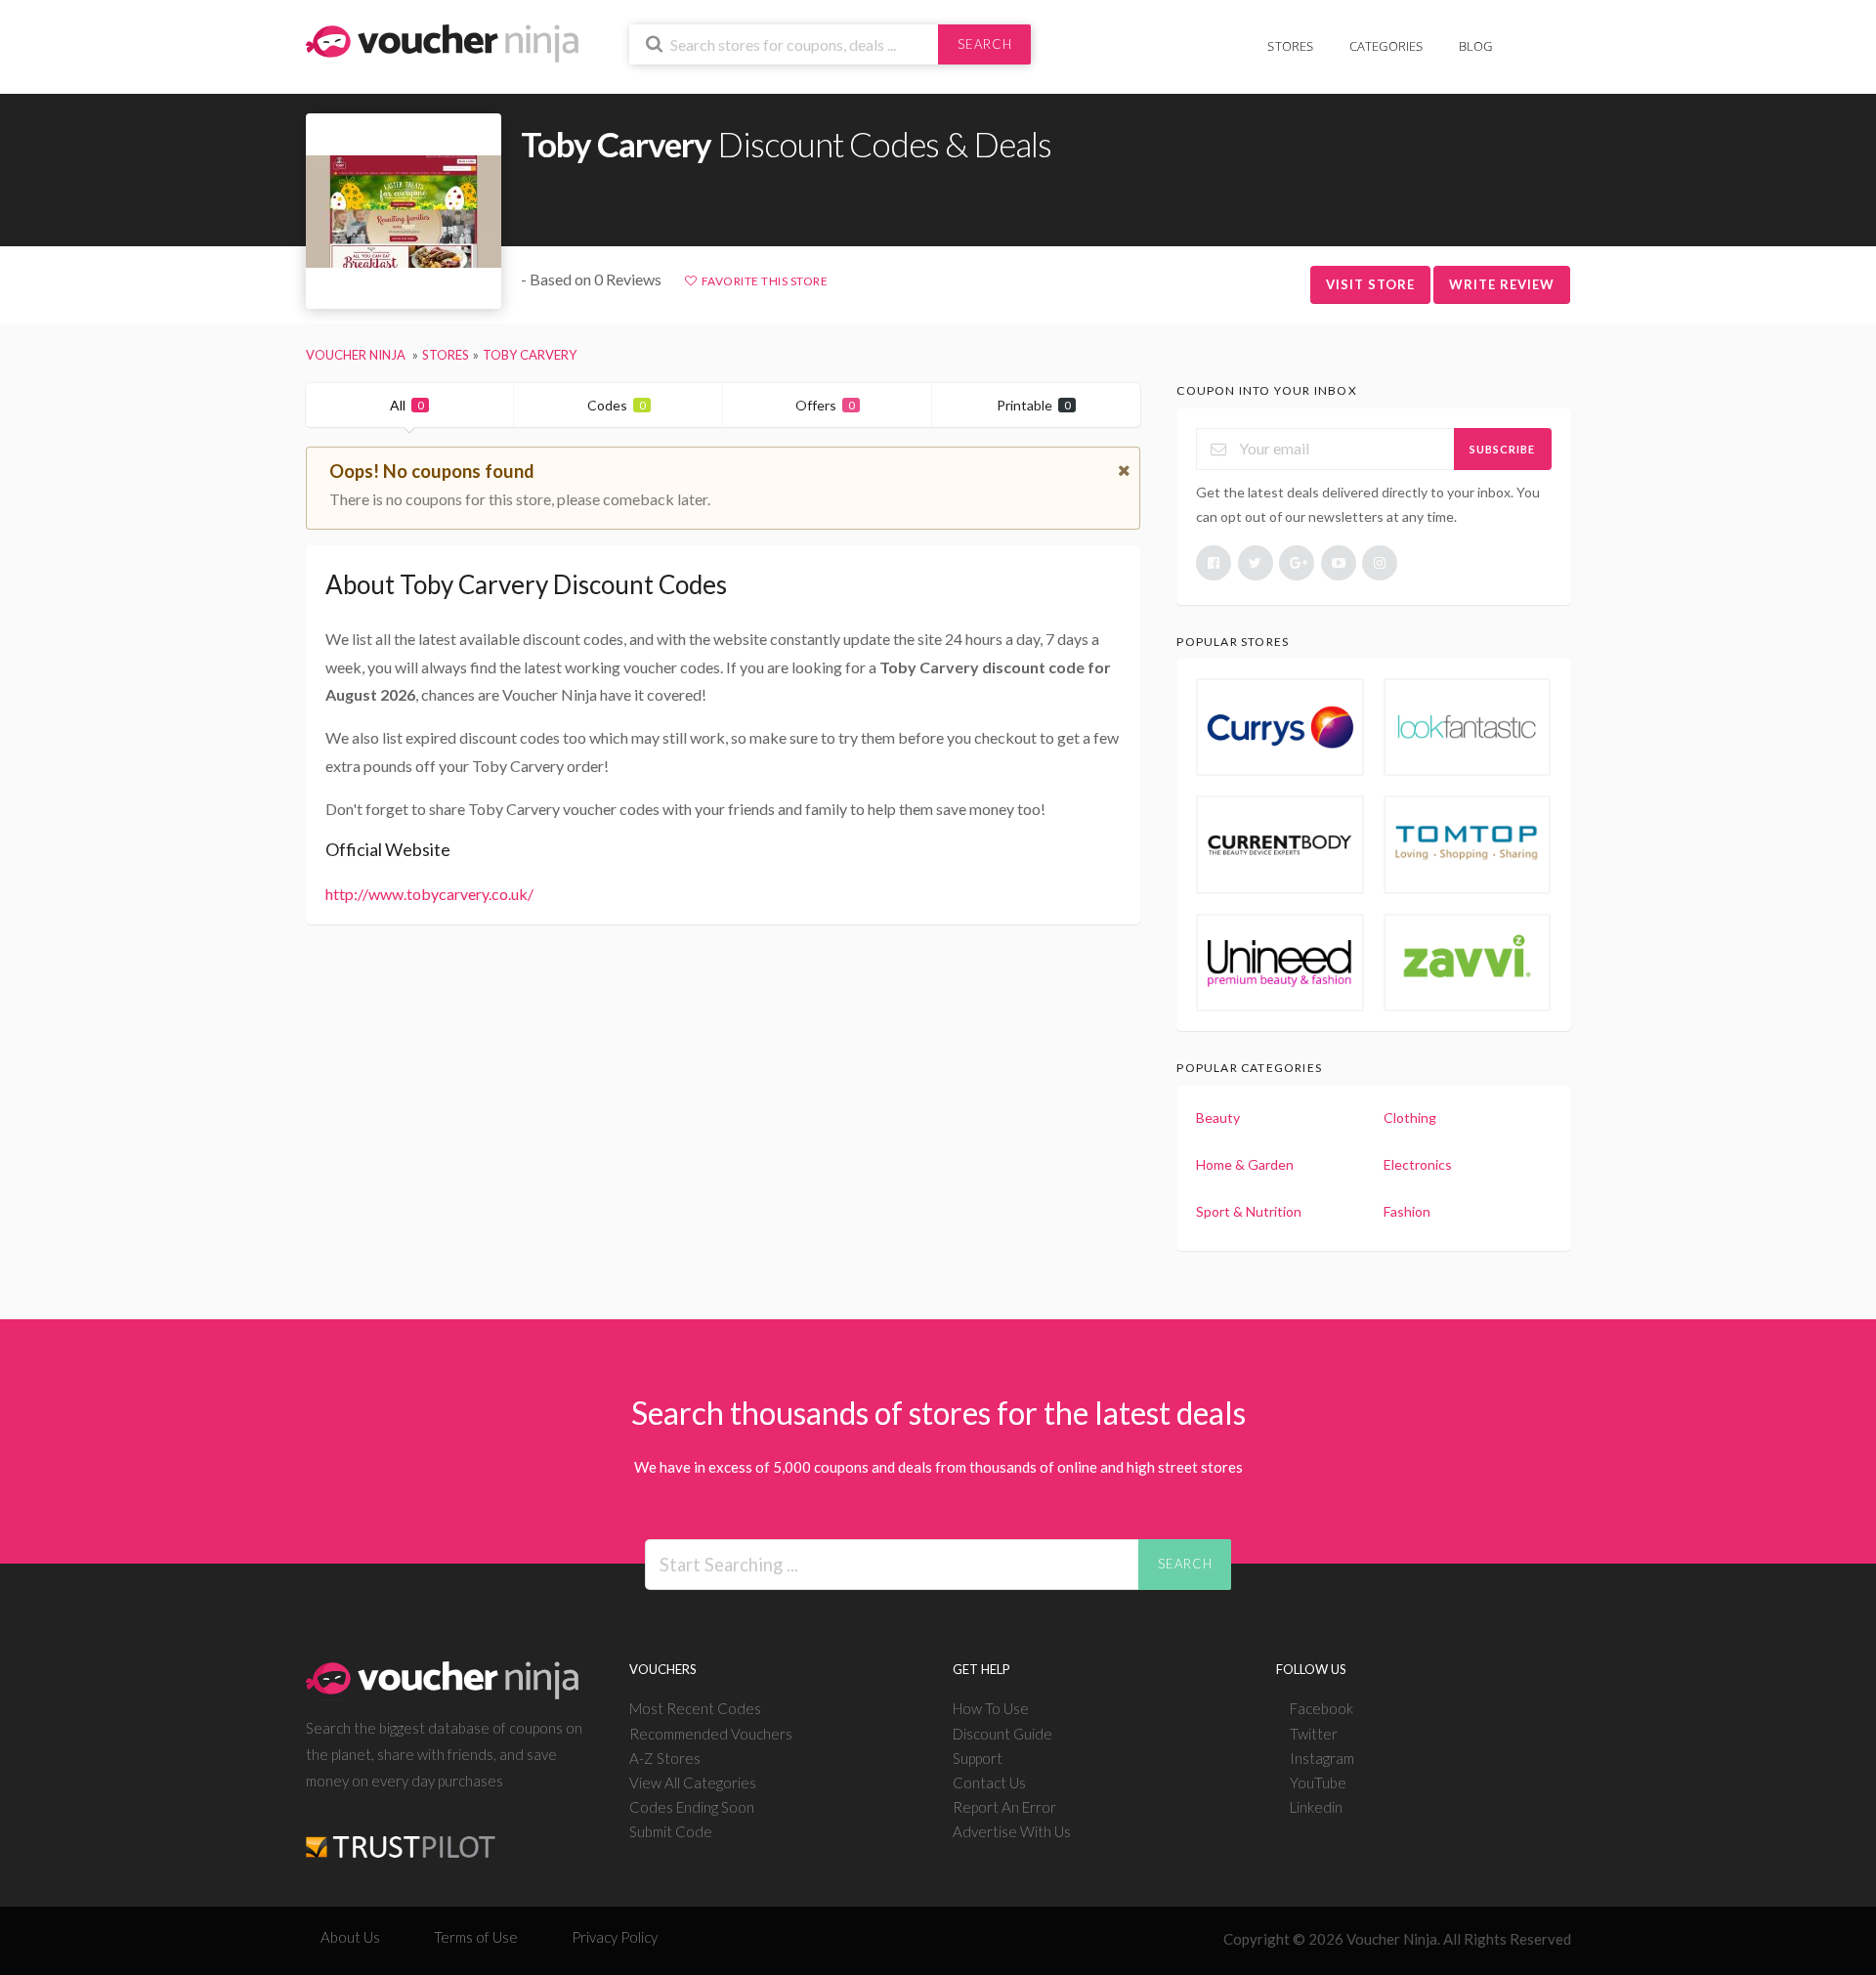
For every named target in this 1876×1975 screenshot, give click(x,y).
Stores (1290, 46)
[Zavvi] (1468, 963)
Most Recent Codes (695, 1708)
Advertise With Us (1012, 1831)
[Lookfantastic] (1468, 727)
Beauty (1218, 1117)
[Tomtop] (1468, 844)
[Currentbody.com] (1280, 844)
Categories (1386, 46)
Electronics (1418, 1164)
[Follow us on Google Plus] (1297, 563)
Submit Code (671, 1831)
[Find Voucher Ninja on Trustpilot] (401, 1831)
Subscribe (1502, 449)
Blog (1476, 46)
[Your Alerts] (1528, 36)
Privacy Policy (615, 1937)
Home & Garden (1245, 1164)
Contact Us (989, 1782)
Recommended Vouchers (711, 1734)
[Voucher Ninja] (442, 42)
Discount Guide (1002, 1734)
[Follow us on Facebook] (1214, 563)
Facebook (1322, 1708)
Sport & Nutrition (1249, 1211)
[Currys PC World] (1280, 727)
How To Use (991, 1708)
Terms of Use (476, 1937)
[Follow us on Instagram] (1380, 563)
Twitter (1314, 1734)
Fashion (1407, 1211)
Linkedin (1316, 1807)
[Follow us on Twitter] (1256, 563)
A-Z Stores (665, 1758)
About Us (350, 1937)
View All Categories (693, 1782)
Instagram (1322, 1758)
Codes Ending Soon (692, 1807)
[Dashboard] (1558, 36)
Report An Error (1004, 1807)
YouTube (1318, 1782)
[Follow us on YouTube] (1339, 563)
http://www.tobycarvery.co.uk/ (429, 894)
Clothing (1410, 1117)
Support (978, 1758)
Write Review (1502, 284)
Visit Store (1370, 284)
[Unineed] (1280, 963)
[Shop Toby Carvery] (404, 212)
